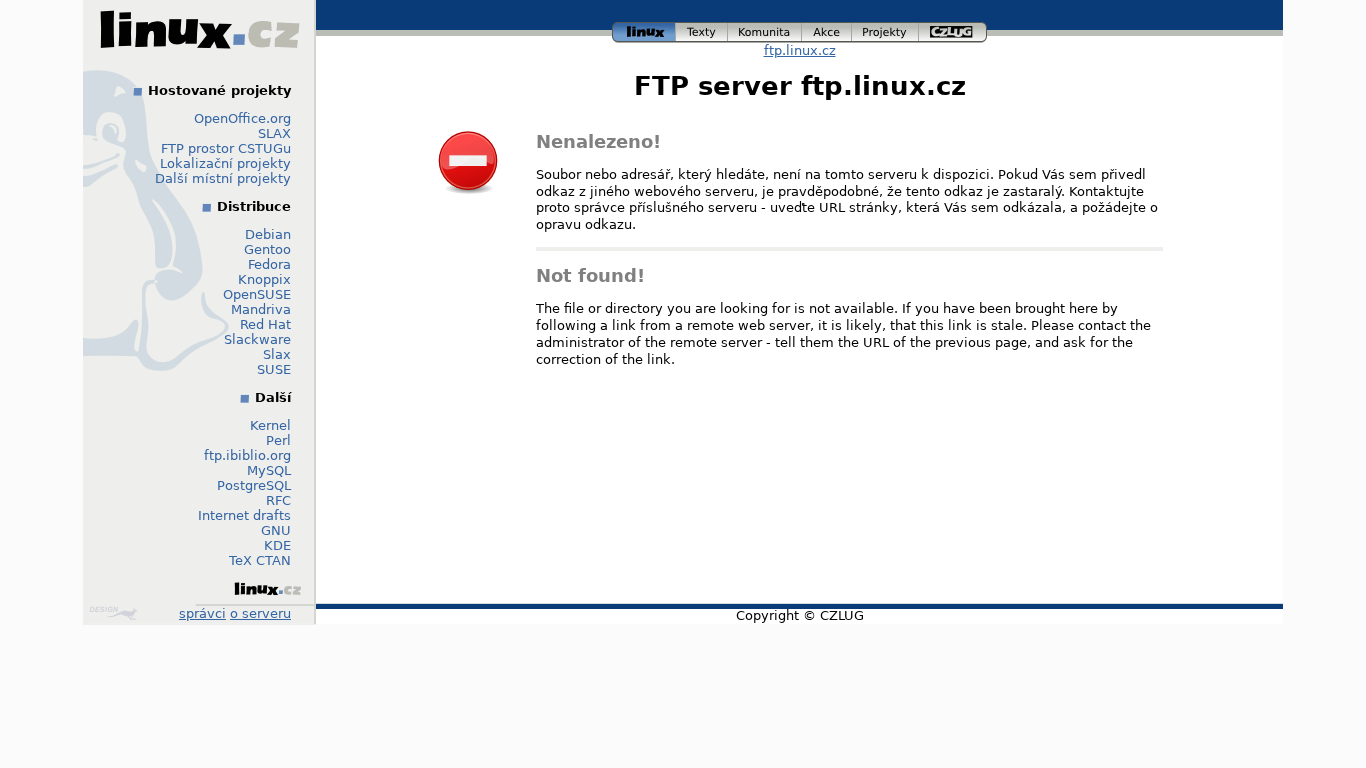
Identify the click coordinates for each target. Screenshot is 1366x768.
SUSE (274, 369)
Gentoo (267, 249)
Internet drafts (244, 515)
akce (827, 29)
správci (202, 613)
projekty (886, 29)
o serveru (260, 613)
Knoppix (264, 279)
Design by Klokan (115, 613)
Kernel (270, 425)
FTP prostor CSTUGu (226, 148)
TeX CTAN (260, 560)
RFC (278, 500)
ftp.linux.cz (800, 50)
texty (702, 29)
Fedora (269, 264)
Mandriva (261, 309)
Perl (278, 440)
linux (644, 29)
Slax (277, 354)
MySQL (269, 470)
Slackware (257, 339)
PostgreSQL (254, 485)
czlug (953, 29)
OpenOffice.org (242, 118)
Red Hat (265, 324)
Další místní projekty (223, 178)
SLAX (274, 133)
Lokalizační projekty (225, 163)
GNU (276, 530)
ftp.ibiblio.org (247, 455)
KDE (277, 545)
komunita (765, 29)
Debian (268, 234)
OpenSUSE (257, 294)
